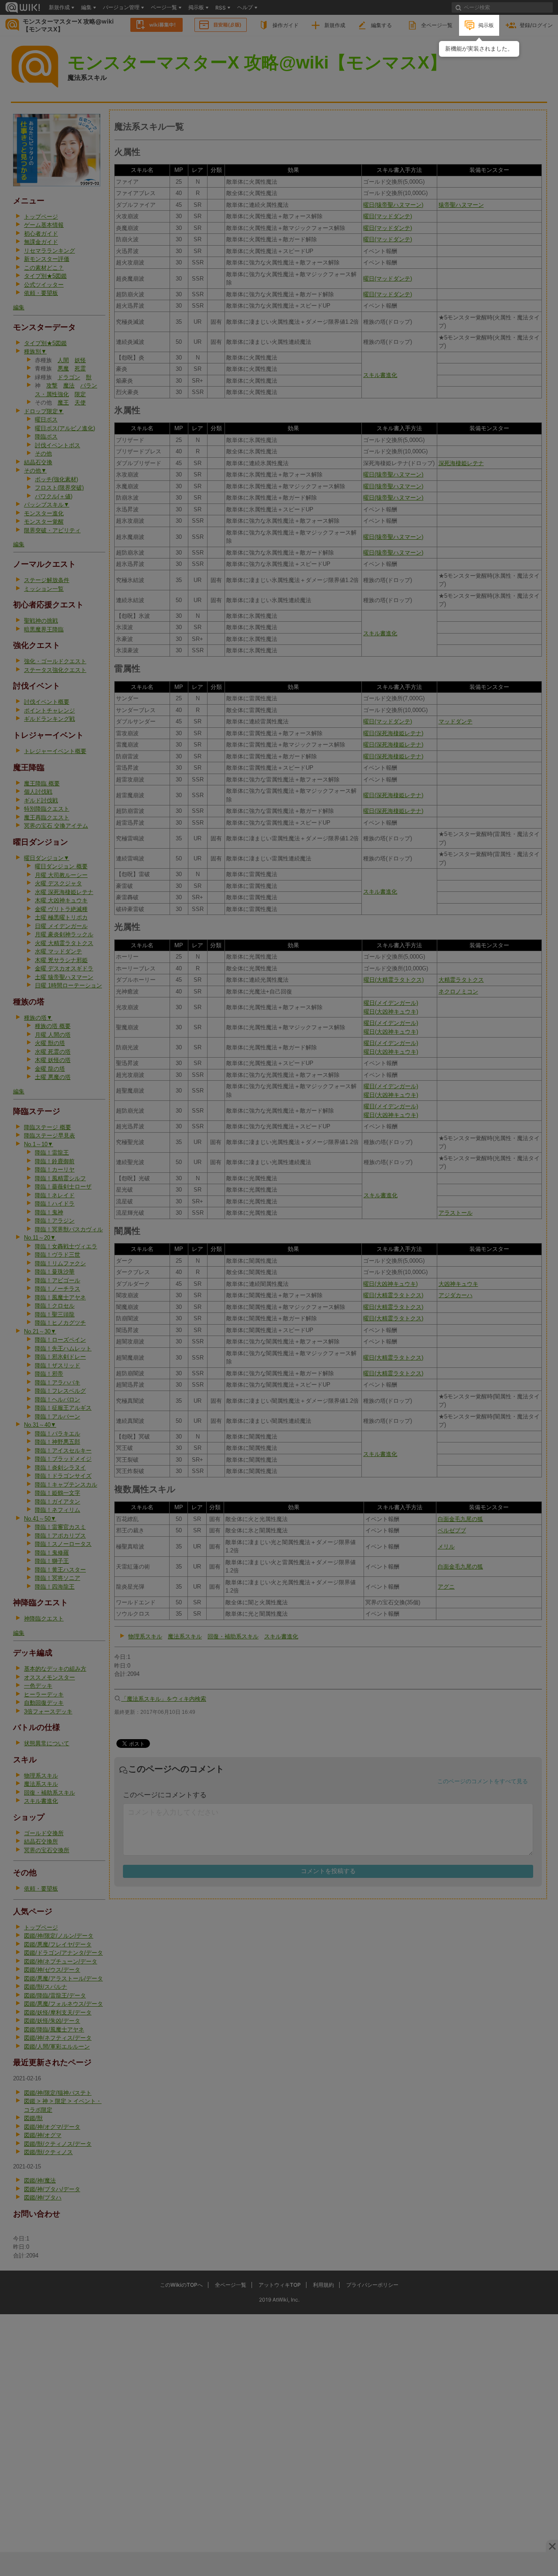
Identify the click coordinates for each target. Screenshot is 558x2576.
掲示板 (486, 25)
